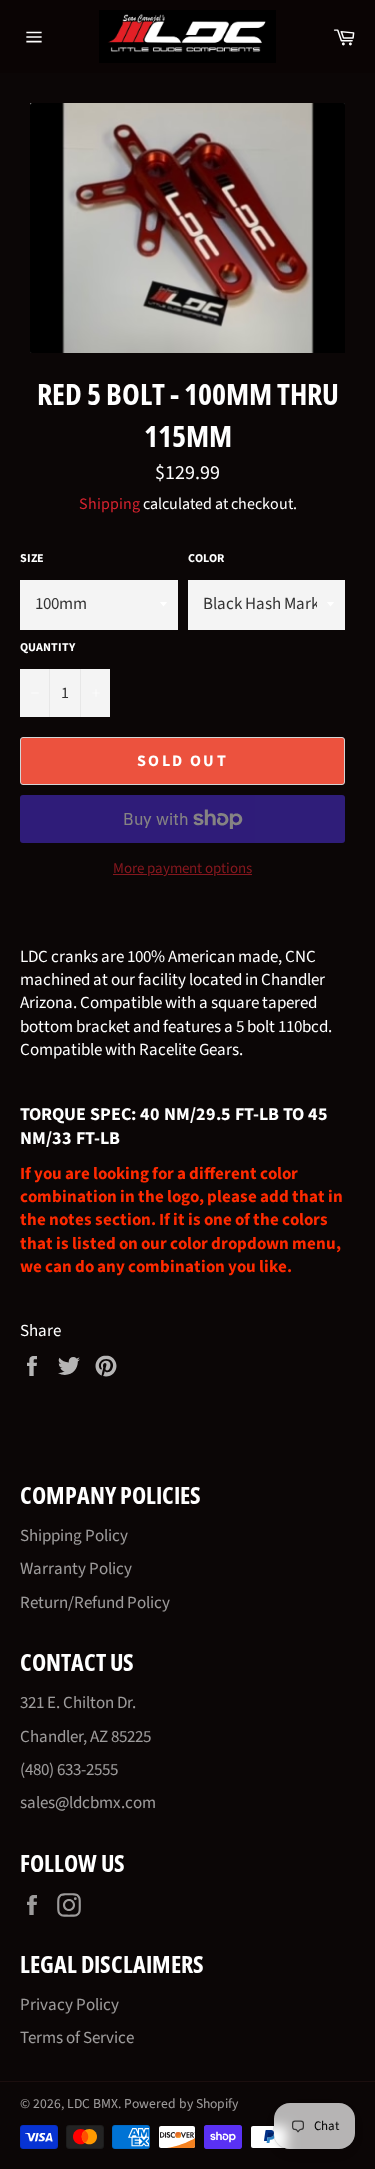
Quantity (47, 648)
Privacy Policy (69, 2005)
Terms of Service (77, 2038)
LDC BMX (92, 2103)
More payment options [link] (182, 869)
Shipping (109, 504)
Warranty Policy (76, 1569)
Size (32, 559)
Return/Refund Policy (95, 1603)
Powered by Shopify (181, 2103)
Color (206, 559)
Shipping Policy (74, 1536)
